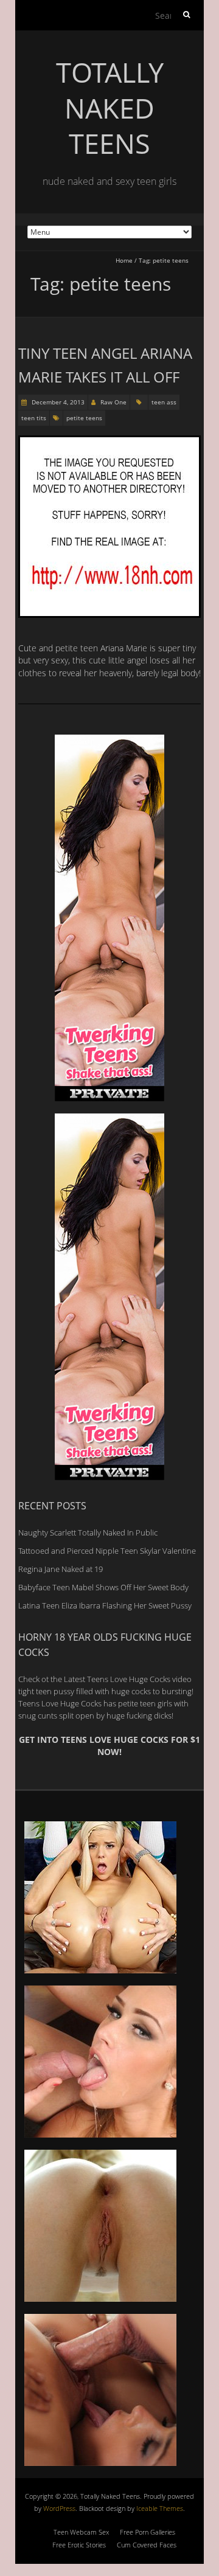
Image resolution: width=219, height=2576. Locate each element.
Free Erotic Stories (79, 2545)
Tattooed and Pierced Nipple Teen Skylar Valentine (107, 1551)
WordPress (59, 2508)
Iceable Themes (160, 2508)
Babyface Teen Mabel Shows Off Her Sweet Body (103, 1587)
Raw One (113, 402)
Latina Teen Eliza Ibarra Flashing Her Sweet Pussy (105, 1605)
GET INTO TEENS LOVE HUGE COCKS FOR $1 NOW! (109, 1746)
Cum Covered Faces (147, 2545)
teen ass (164, 402)
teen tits (34, 418)
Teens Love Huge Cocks (60, 1703)
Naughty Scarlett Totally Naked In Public (88, 1532)
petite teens (84, 418)
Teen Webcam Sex (81, 2532)
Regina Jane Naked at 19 (61, 1569)
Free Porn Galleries (148, 2532)
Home (124, 260)
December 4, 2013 (57, 402)
